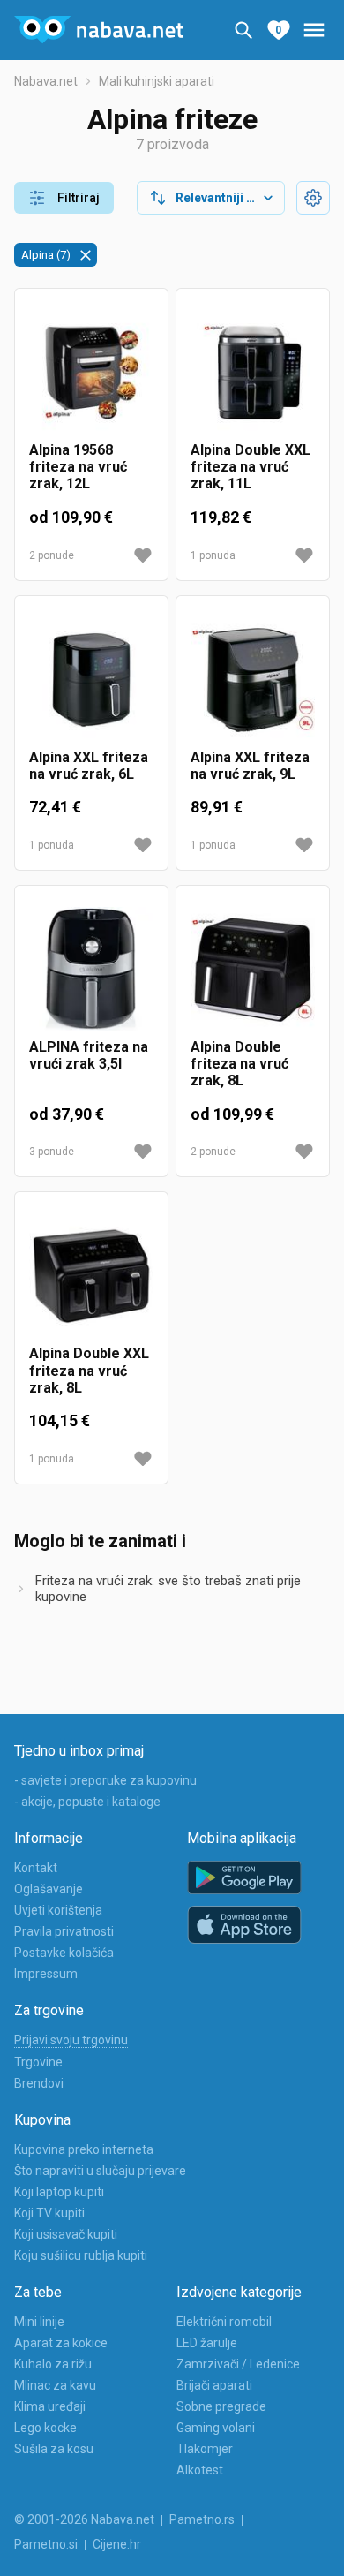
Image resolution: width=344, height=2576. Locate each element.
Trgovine (38, 2062)
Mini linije (39, 2322)
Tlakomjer (205, 2449)
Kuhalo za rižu (53, 2364)
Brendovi (39, 2083)
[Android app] (244, 1878)
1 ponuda (213, 555)
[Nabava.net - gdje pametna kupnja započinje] (99, 30)
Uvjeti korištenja (58, 1910)
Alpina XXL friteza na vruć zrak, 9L (250, 766)
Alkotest (200, 2470)
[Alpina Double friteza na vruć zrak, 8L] (253, 969)
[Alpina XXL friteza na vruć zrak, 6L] (91, 680)
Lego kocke (45, 2428)
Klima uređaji (50, 2406)
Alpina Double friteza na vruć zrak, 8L (239, 1064)
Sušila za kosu (54, 2449)
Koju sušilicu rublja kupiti (81, 2255)
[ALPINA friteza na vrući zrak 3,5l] (91, 969)
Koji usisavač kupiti (66, 2234)
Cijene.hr (117, 2544)
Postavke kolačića (64, 1953)
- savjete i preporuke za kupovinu (105, 1780)
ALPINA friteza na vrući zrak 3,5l (89, 1055)
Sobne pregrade (221, 2406)
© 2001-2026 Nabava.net (84, 2519)
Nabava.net (46, 81)
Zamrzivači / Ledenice (238, 2364)
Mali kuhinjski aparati (157, 81)
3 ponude (52, 1152)
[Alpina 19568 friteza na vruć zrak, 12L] (91, 372)
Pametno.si (46, 2544)
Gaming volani (216, 2428)
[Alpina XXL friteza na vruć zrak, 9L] (253, 680)
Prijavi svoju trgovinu (71, 2040)
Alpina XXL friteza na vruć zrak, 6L (89, 766)
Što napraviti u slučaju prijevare (100, 2171)
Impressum (46, 1974)
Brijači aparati (214, 2385)
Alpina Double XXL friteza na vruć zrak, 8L (89, 1370)
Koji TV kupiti (49, 2213)
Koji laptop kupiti (59, 2192)
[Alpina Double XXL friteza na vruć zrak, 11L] (253, 372)
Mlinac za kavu (55, 2385)
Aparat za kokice (61, 2343)
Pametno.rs (202, 2519)
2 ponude (52, 555)
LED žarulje (207, 2343)
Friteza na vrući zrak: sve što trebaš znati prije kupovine (168, 1589)
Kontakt (36, 1868)
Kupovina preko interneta (84, 2149)
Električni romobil (224, 2322)
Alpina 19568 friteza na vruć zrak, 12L (78, 467)
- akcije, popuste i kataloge (87, 1802)
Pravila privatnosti (64, 1931)
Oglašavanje (49, 1889)
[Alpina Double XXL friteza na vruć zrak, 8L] (91, 1276)
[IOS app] (244, 1925)
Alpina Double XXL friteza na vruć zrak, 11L (251, 467)
